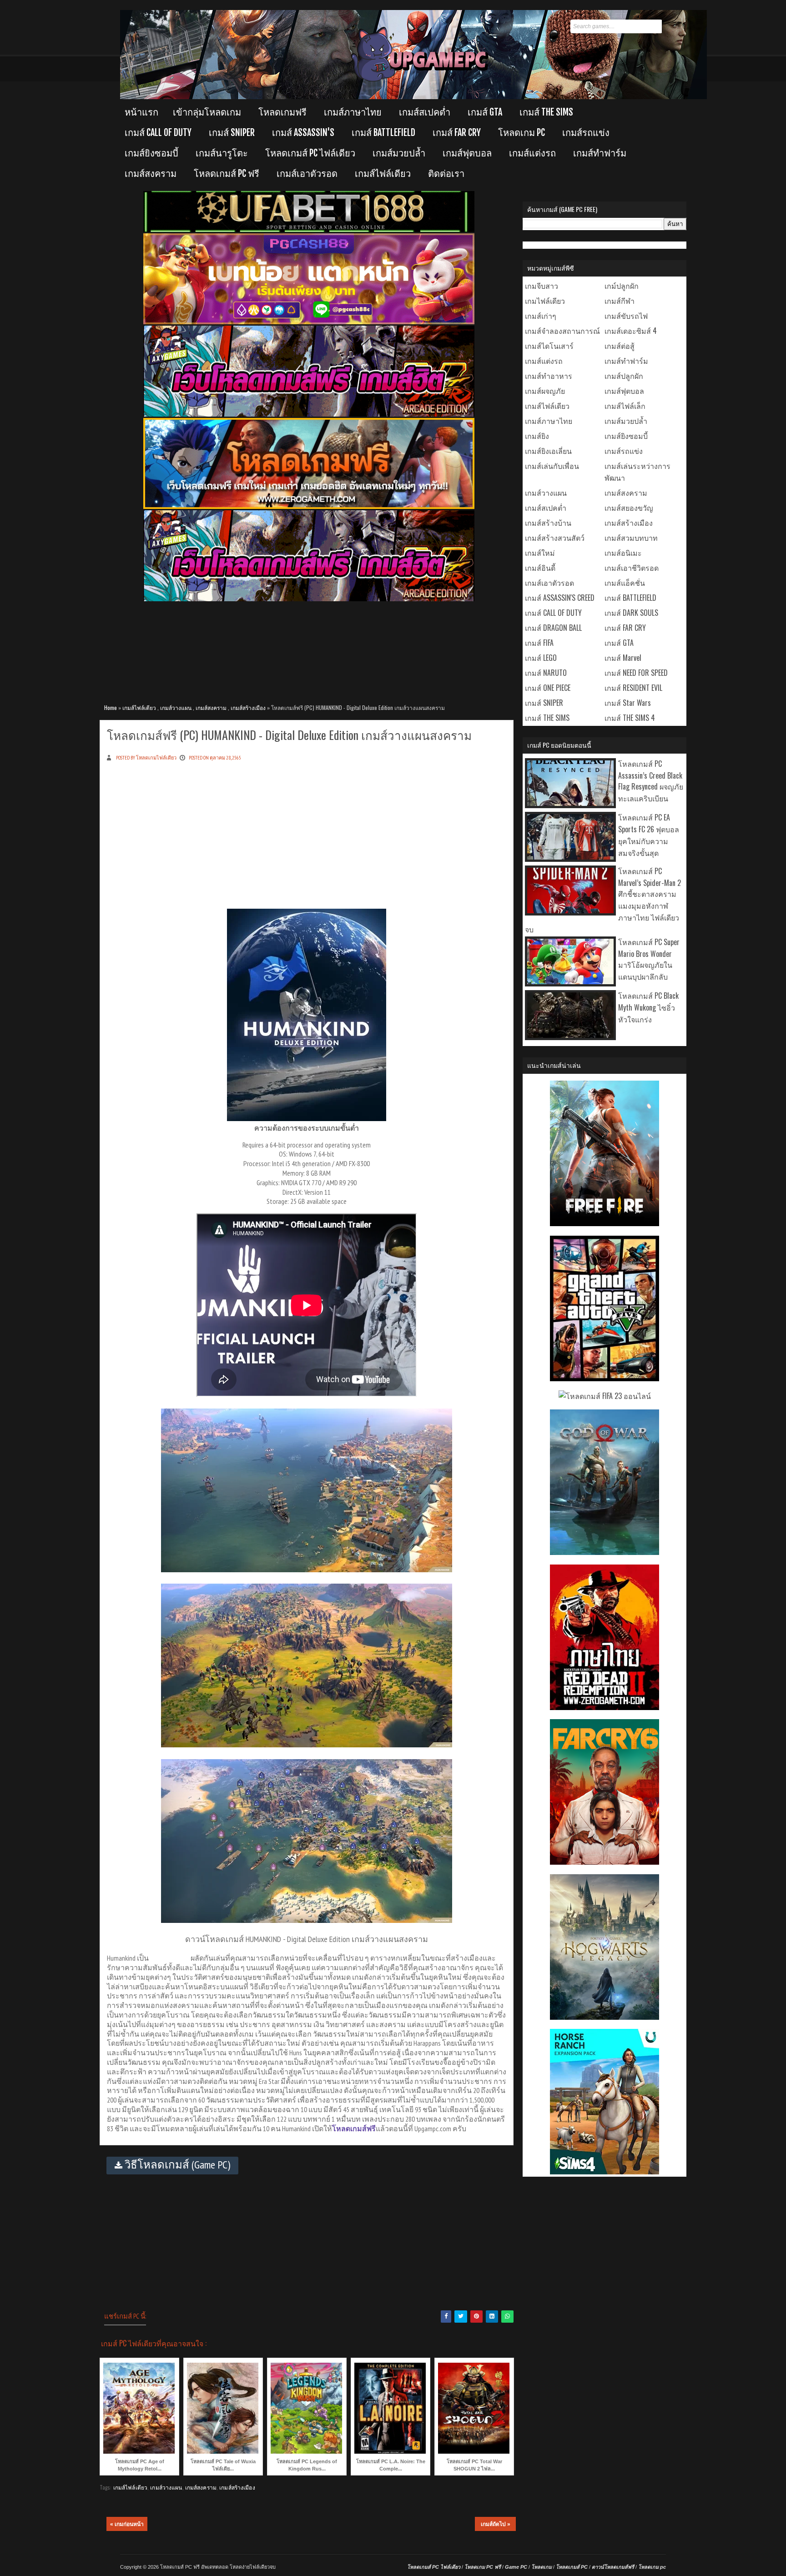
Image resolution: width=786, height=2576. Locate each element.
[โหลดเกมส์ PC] (309, 415)
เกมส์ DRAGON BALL (553, 628)
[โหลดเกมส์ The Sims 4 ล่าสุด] (605, 2171)
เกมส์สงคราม (151, 174)
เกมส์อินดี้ (540, 568)
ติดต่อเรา (446, 174)
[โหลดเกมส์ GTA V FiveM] (605, 1378)
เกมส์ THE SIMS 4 (630, 718)
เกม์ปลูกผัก (622, 286)
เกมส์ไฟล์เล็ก (625, 406)
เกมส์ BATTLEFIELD (383, 133)
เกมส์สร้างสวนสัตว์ (555, 538)
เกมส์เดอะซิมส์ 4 (631, 331)
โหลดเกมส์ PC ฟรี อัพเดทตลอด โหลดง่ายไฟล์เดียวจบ (218, 2567)
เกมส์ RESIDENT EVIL (633, 688)
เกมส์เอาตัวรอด (307, 174)
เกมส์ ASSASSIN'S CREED (560, 598)
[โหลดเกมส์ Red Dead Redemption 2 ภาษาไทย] (605, 1707)
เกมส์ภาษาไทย (353, 112)
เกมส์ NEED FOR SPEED (636, 673)
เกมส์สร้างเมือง (248, 707)
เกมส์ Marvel (623, 658)
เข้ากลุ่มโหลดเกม (207, 112)
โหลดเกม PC (521, 133)
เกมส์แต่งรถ (532, 153)
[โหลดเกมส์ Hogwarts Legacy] (605, 2017)
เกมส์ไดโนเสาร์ (549, 346)
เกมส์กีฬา (620, 301)
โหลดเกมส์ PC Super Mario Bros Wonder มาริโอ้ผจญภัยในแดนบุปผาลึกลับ (649, 959)
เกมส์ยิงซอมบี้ (151, 153)
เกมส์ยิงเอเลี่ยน (548, 451)
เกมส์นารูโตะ (222, 153)
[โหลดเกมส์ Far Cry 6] (605, 1862)
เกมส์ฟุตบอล (467, 153)
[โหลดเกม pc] (309, 599)
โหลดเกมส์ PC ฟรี (227, 174)
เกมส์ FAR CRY (457, 133)
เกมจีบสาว (542, 286)
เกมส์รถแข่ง (586, 133)
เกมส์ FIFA (539, 643)
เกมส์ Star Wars (628, 703)
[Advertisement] (309, 648)
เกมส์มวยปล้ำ (399, 153)
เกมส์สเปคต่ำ (425, 112)
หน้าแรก (141, 112)
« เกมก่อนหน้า (127, 2524)
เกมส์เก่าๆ (541, 316)
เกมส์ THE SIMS (546, 112)
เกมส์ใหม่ (540, 553)
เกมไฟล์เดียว (545, 301)
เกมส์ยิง (537, 436)
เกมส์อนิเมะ (623, 553)
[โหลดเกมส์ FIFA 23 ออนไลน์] (605, 1396)
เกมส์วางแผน (176, 707)
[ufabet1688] (309, 230)
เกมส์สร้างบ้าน (548, 523)
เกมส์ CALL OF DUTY (158, 133)
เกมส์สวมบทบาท (631, 538)
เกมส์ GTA (485, 112)
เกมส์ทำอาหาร (549, 376)
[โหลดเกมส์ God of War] (605, 1552)
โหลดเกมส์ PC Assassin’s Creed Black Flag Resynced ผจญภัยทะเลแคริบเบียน (651, 781)
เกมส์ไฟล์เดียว (383, 174)
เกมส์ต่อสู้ (620, 346)
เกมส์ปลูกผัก (624, 376)
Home (111, 707)
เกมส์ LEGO (541, 658)
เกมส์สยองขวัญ (629, 508)
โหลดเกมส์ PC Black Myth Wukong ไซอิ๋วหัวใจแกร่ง (648, 1007)
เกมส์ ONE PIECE (548, 688)
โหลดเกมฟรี (282, 112)
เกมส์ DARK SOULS (631, 613)
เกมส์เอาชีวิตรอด (632, 568)
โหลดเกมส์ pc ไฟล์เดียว (310, 153)
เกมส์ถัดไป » (496, 2524)
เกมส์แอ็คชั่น (625, 583)
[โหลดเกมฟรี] (309, 507)
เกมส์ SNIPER (232, 133)
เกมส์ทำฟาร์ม (600, 153)
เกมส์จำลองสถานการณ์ (562, 331)
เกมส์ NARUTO (546, 673)
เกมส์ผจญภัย (545, 391)
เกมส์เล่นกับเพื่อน (552, 466)
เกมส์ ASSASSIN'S (303, 133)
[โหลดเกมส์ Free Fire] (605, 1223)
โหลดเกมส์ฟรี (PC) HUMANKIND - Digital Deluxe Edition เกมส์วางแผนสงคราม (289, 735)
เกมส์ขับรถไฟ (626, 316)
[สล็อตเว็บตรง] (309, 322)
